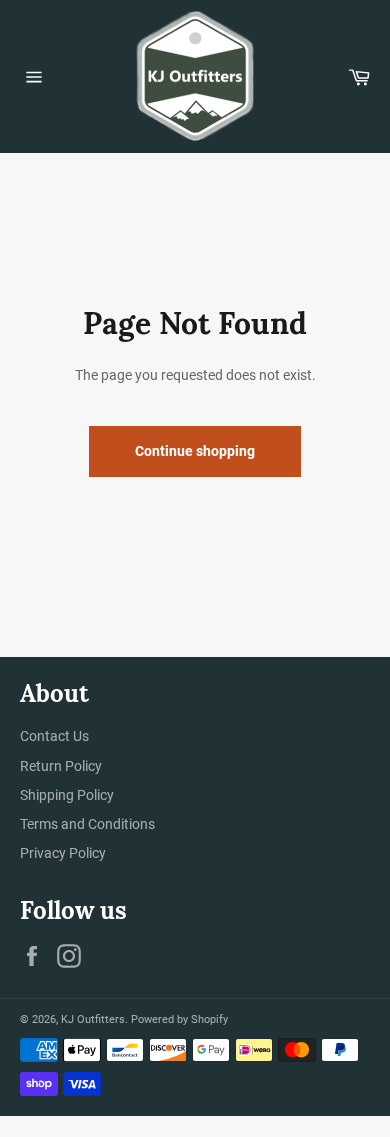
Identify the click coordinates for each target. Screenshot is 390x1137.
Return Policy (61, 766)
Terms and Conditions (87, 824)
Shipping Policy (67, 795)
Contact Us (54, 736)
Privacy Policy (63, 853)
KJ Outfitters (93, 1019)
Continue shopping (195, 451)
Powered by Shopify (179, 1019)
